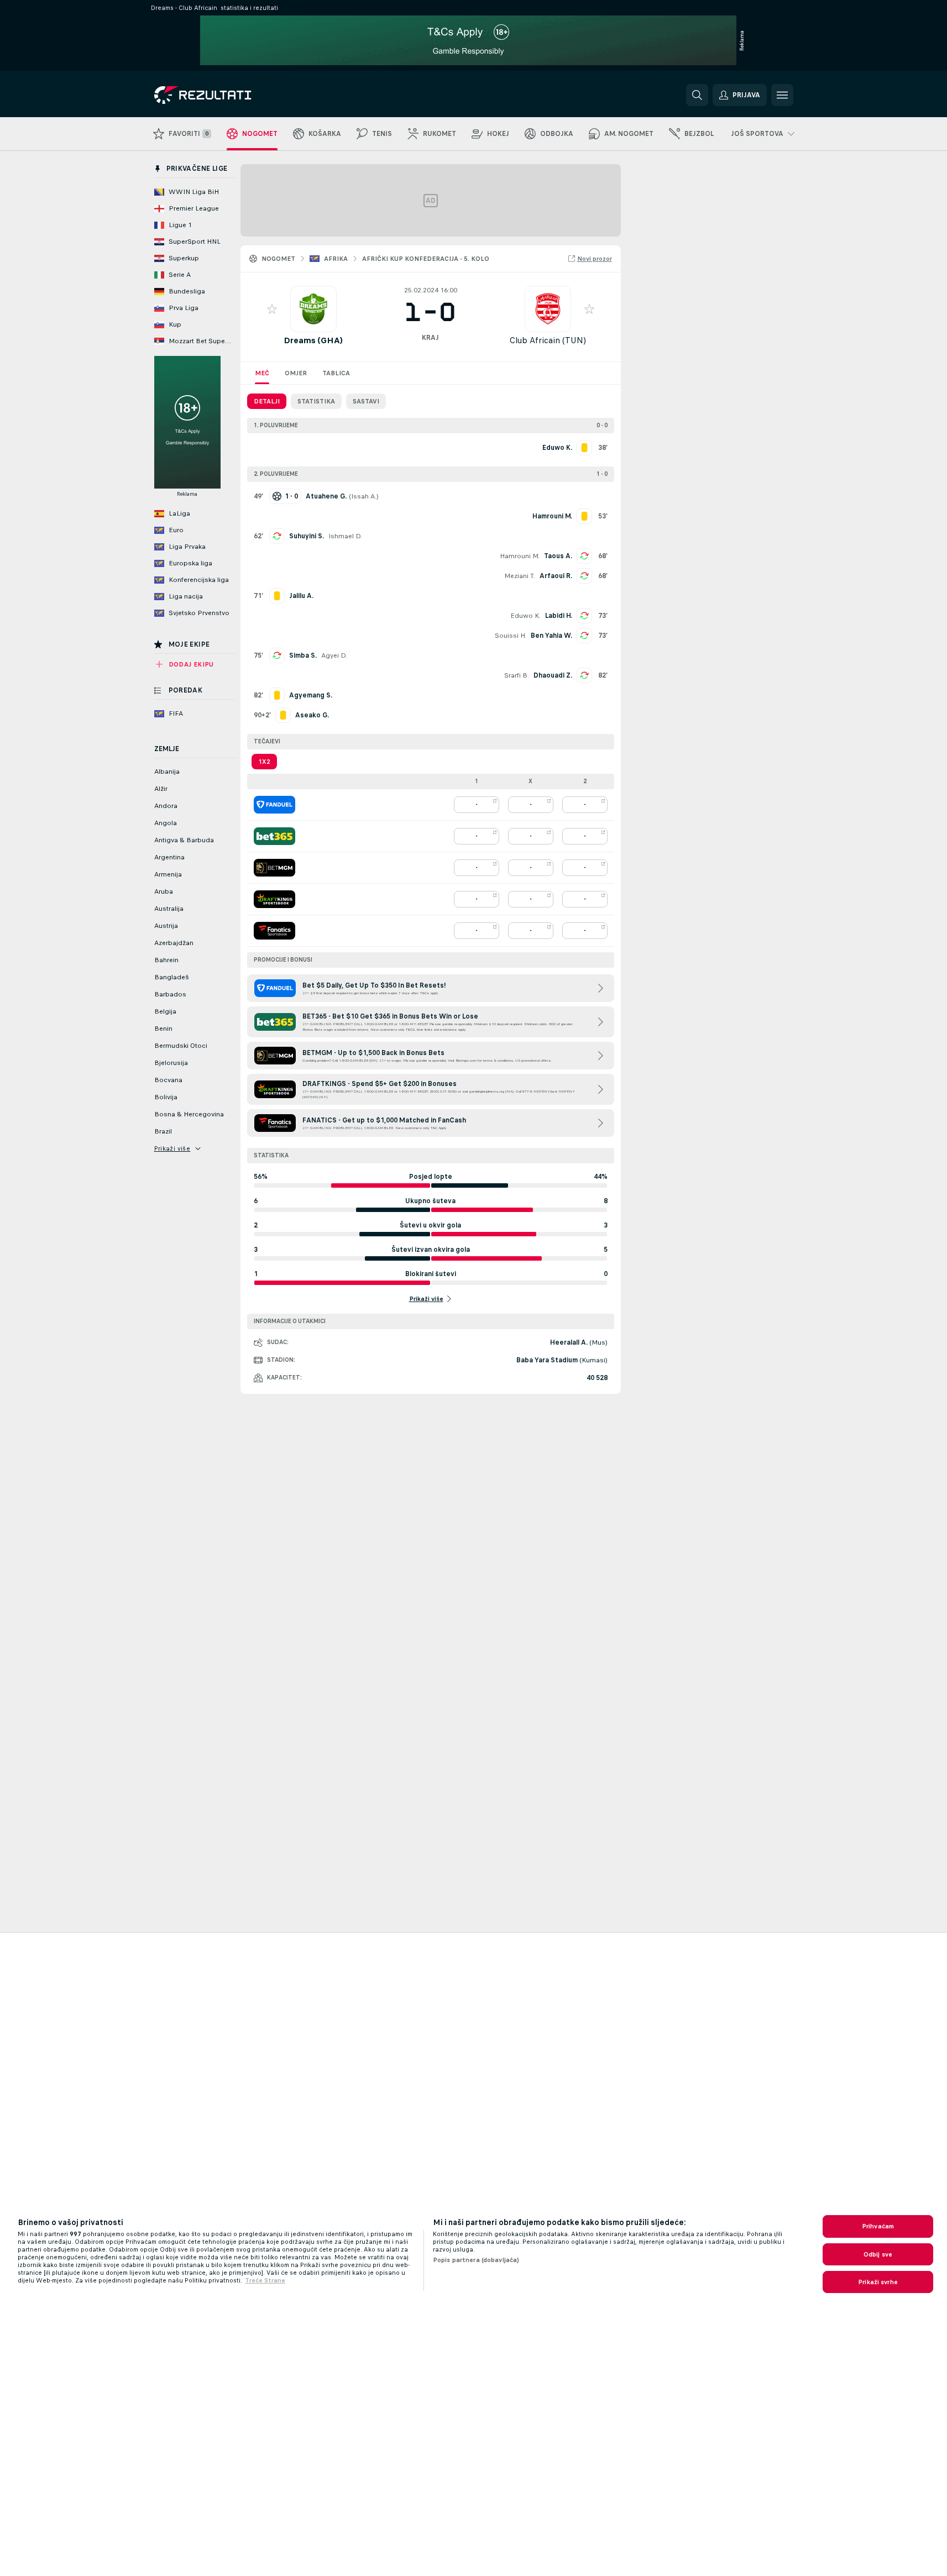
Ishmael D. (345, 536)
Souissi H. (511, 636)
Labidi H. (559, 616)
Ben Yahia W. (551, 636)
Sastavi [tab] (366, 401)
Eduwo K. (525, 616)
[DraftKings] (274, 899)
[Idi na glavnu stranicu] (230, 95)
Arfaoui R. (556, 576)
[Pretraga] (697, 95)
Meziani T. (520, 576)
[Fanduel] (274, 805)
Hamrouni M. (520, 556)
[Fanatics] (274, 931)
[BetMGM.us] (274, 868)
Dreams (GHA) (313, 340)
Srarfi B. (517, 675)
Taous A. (558, 556)
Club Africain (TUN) (548, 340)
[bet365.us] (274, 836)
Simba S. (303, 655)
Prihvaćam (878, 2226)
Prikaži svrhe (878, 2282)
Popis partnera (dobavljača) (476, 2260)
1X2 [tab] (264, 762)
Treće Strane (265, 2280)
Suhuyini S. (307, 536)
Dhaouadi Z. (553, 675)
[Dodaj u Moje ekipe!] (272, 309)
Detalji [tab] (267, 401)
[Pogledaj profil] (313, 309)
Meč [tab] (262, 373)
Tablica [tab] (336, 373)
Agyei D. (334, 655)
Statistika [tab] (316, 401)
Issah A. (364, 496)
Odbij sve (878, 2254)
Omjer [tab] (296, 373)
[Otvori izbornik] (782, 95)
